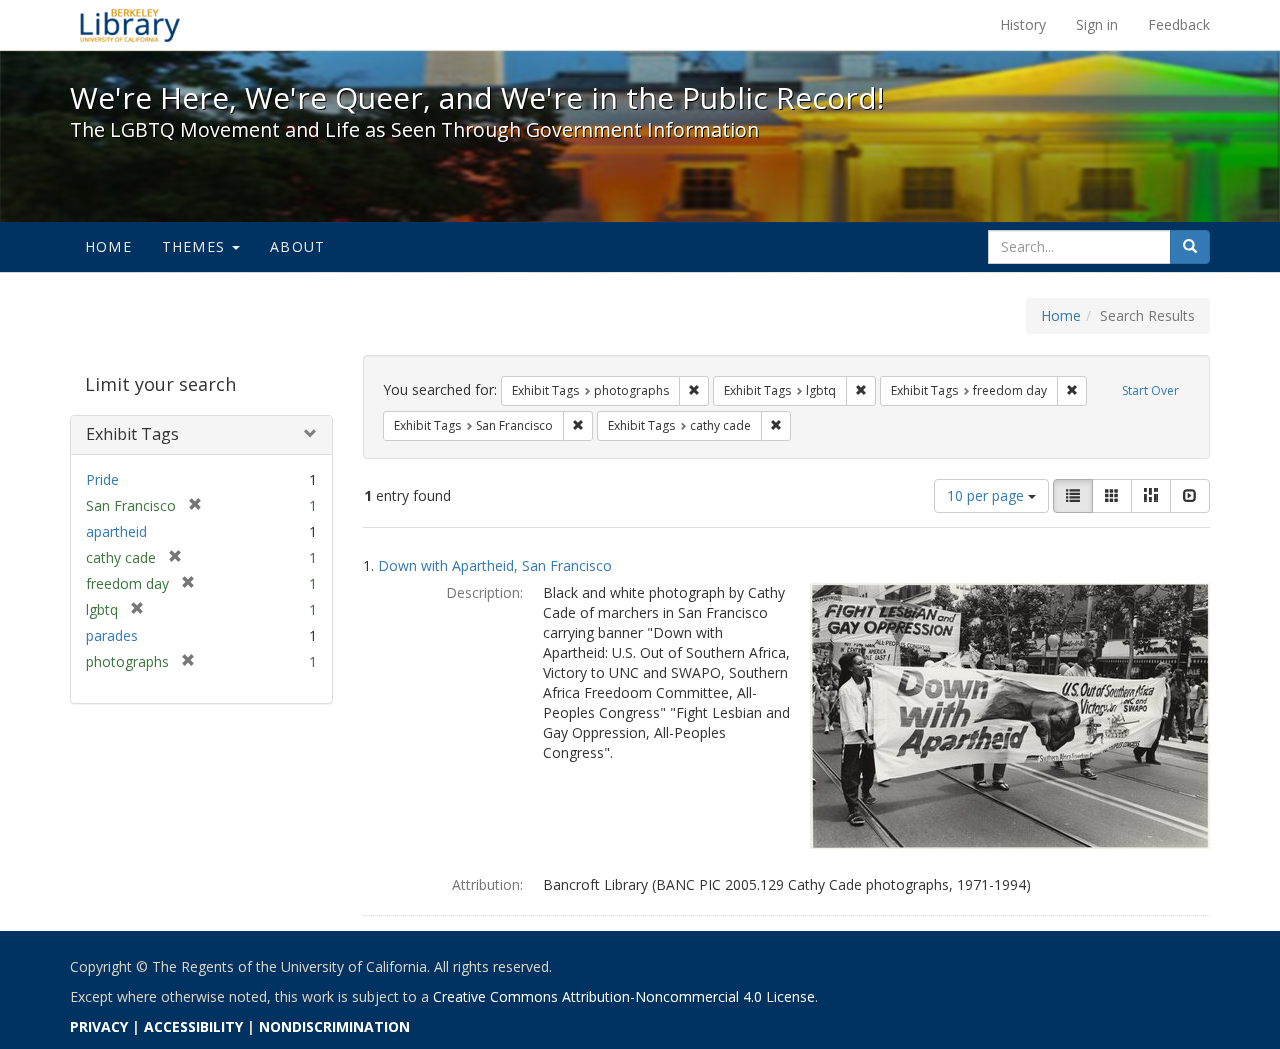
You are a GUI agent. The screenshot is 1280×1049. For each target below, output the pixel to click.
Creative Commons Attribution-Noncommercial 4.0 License (624, 996)
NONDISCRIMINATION (334, 1026)
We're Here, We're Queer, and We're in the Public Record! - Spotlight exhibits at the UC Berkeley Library (130, 25)
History (1023, 24)
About (297, 246)
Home (108, 246)
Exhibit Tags (132, 434)
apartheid (116, 531)
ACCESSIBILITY (193, 1026)
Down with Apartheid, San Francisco (495, 565)
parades (112, 635)
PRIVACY (99, 1026)
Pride (102, 479)
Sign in (1097, 24)
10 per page (987, 495)
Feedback (1179, 24)
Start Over (1150, 390)
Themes (196, 246)
